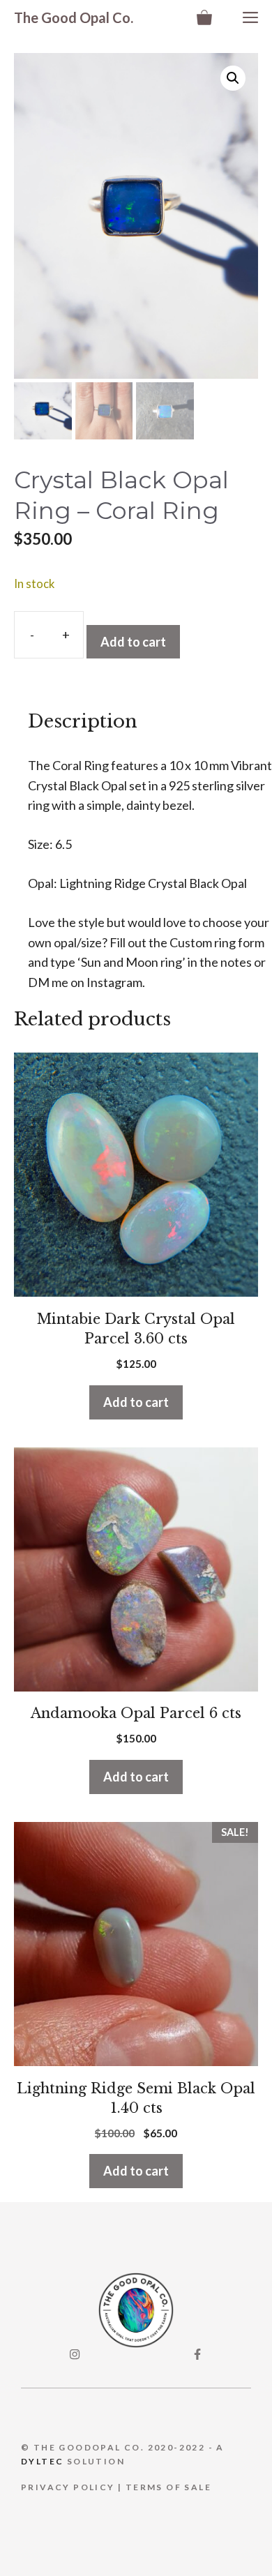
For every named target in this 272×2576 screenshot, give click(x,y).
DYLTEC (42, 2461)
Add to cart (133, 642)
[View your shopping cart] (204, 17)
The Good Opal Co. (74, 17)
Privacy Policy (68, 2487)
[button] (233, 78)
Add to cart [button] (136, 1402)
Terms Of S (158, 2487)
